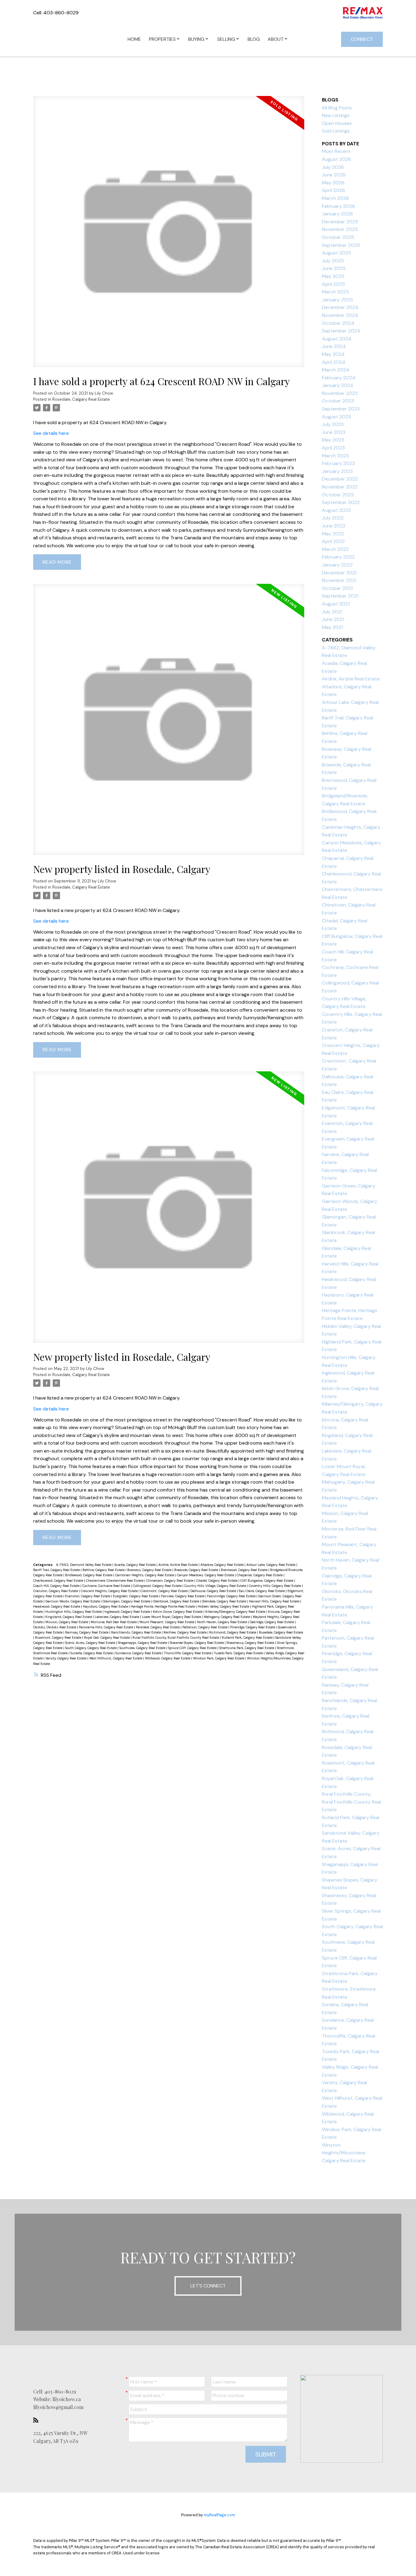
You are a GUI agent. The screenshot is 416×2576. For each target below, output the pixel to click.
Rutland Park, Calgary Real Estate (248, 1637)
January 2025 (337, 300)
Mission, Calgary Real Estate (67, 1622)
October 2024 (338, 323)
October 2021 (337, 588)
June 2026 (334, 175)
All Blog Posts (337, 108)
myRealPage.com (219, 2515)
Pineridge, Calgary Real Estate (253, 1627)
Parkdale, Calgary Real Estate (158, 1627)
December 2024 (340, 307)
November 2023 (340, 393)
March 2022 (335, 549)
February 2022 (338, 557)
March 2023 (335, 456)
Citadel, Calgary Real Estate (217, 1581)
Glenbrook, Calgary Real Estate (177, 1601)
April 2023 (333, 448)
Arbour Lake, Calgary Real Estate (271, 1565)
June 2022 (334, 526)
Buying (196, 39)
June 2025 (334, 268)
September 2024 (341, 331)
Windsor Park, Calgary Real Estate (219, 1658)
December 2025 (340, 222)
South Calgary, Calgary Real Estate (91, 1648)
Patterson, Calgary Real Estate (205, 1627)
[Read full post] (169, 235)
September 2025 (341, 245)
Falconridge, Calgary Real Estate (232, 1596)
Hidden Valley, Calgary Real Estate (224, 1606)
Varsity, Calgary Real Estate (66, 1658)
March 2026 (335, 198)
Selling (226, 39)
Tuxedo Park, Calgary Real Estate (239, 1653)
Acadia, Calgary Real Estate (135, 1565)
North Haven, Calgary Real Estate (222, 1622)
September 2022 (341, 502)
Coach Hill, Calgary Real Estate (57, 1586)
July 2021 (332, 612)
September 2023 (341, 409)
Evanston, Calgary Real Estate (88, 1596)
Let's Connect (208, 2286)
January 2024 (338, 385)
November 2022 (340, 487)
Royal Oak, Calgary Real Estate (107, 1637)
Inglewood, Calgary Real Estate (128, 1612)
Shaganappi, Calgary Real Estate (143, 1643)
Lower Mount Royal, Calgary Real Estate (172, 1617)
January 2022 (337, 565)
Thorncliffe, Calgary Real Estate (188, 1653)
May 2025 (333, 276)
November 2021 (339, 580)
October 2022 (338, 495)
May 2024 (333, 354)
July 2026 (333, 167)
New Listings (336, 115)
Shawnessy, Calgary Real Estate (251, 1643)
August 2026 (337, 159)
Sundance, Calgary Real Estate (139, 1653)
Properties (162, 39)
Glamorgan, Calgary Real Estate (127, 1601)
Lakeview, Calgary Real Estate (117, 1617)
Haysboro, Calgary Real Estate (106, 1606)
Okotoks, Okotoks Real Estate (55, 1627)
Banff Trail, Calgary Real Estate (57, 1570)
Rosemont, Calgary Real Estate (59, 1637)
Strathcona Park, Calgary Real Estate (247, 1648)
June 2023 (334, 432)
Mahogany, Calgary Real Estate (227, 1617)
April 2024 (334, 362)
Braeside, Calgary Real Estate (197, 1570)
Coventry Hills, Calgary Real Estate (275, 1586)
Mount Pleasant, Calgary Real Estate (167, 1622)
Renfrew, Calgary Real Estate (185, 1632)
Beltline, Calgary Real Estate (104, 1570)
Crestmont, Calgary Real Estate (164, 1591)
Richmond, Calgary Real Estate (233, 1632)
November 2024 (340, 315)
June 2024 (334, 346)
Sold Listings (336, 131)
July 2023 (333, 424)
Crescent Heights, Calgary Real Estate (110, 1591)
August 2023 (336, 417)
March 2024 (336, 370)
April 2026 (333, 190)
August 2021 (336, 604)
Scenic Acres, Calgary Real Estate (91, 1643)
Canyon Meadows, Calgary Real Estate (206, 1575)
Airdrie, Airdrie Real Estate (178, 1565)
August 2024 (337, 339)
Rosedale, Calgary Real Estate (81, 399)
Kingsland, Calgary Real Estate (69, 1617)
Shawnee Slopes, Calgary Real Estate (197, 1643)
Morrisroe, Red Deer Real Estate (114, 1622)
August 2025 (337, 253)
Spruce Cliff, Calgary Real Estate (193, 1648)
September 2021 (340, 596)
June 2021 (333, 619)
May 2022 (333, 534)
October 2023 (338, 401)
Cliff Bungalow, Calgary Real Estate (267, 1581)
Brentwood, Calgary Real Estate (245, 1570)
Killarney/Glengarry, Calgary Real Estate (236, 1612)
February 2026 (338, 206)
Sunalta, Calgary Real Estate (92, 1653)
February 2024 (339, 378)
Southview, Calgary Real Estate (143, 1648)
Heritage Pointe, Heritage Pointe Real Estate (163, 1606)
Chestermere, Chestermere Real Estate (115, 1581)
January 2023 (337, 471)
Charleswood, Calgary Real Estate (59, 1581)
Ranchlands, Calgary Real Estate (136, 1632)
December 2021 (339, 573)
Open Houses (337, 123)
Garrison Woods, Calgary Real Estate (73, 1601)
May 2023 (333, 440)
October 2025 (338, 237)
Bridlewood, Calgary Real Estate (89, 1575)
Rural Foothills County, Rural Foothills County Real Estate (176, 1637)
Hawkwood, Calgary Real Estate (57, 1606)
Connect (362, 39)
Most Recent (336, 151)
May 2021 (332, 627)
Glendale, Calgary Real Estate (224, 1601)
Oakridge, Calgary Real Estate (272, 1622)
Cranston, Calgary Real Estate (56, 1591)
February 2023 (338, 463)
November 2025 (340, 229)
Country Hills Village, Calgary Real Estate (216, 1586)
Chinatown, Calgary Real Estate (170, 1581)
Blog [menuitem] (254, 39)
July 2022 (333, 518)
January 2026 (337, 214)
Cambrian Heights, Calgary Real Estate (145, 1575)
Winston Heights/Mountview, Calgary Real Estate (344, 2153)
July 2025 (333, 261)
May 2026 (333, 183)
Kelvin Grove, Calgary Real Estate (178, 1612)
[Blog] (37, 2420)
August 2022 (336, 510)
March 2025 (335, 292)
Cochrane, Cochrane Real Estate (107, 1586)
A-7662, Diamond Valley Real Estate (84, 1565)
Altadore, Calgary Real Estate (222, 1565)
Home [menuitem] (134, 39)
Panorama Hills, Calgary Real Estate (106, 1627)
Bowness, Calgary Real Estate (150, 1570)
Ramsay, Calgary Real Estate (87, 1632)
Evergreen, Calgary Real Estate (136, 1596)
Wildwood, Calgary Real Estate (168, 1658)
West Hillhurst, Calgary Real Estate (116, 1658)
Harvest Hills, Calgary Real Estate (275, 1601)
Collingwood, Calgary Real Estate (158, 1586)
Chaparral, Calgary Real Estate (260, 1575)
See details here (51, 433)
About (276, 39)
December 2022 (340, 479)
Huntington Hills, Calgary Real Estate (74, 1612)
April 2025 (333, 284)
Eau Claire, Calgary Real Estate (262, 1591)
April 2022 (333, 541)
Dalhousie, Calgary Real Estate (214, 1591)
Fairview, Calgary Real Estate (183, 1596)
